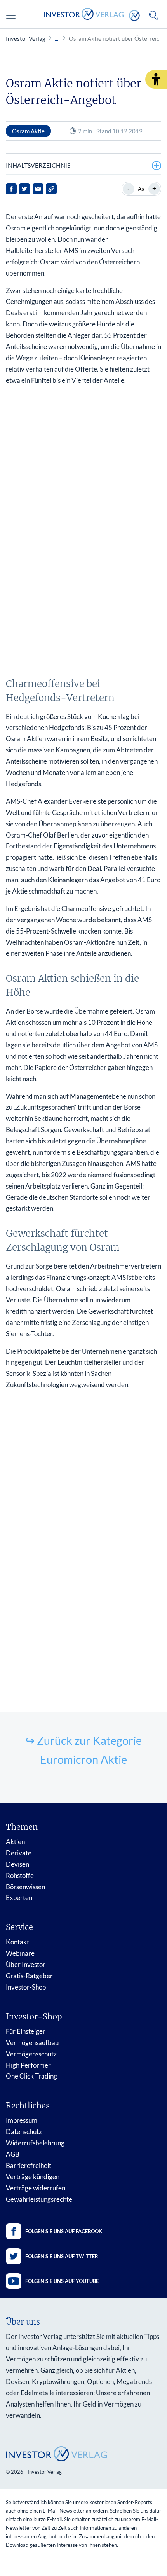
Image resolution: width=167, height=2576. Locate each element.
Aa (141, 189)
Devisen (17, 1864)
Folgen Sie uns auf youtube (62, 2281)
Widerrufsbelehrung (35, 2143)
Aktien (15, 1842)
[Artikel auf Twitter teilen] (24, 189)
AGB (13, 2154)
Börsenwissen (25, 1887)
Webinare (20, 1953)
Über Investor (26, 1964)
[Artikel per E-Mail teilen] (38, 189)
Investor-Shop (26, 1987)
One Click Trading (31, 2076)
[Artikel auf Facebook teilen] (11, 189)
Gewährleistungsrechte (39, 2199)
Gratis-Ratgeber (29, 1976)
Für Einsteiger (26, 2031)
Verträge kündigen (33, 2177)
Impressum (22, 2120)
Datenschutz (24, 2132)
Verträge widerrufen (36, 2188)
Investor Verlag (26, 38)
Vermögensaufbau (32, 2043)
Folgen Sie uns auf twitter (62, 2256)
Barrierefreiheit (29, 2165)
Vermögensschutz (31, 2054)
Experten (19, 1898)
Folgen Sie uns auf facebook (64, 2231)
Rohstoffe (20, 1875)
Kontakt (17, 1942)
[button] (156, 79)
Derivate (19, 1853)
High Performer (28, 2065)
